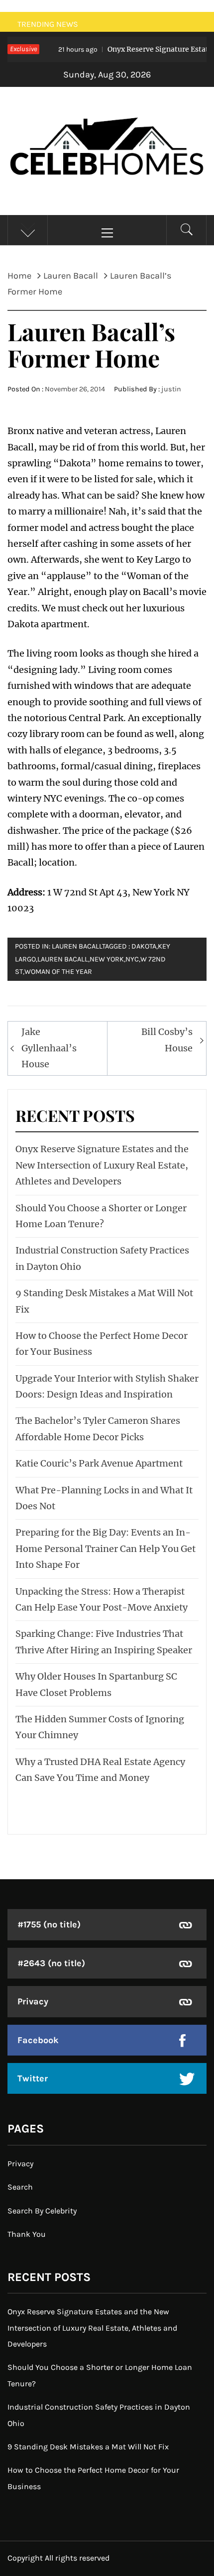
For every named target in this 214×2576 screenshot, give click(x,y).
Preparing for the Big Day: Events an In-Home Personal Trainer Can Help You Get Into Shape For (106, 1548)
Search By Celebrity (42, 2211)
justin (171, 389)
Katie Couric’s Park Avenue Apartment (99, 1463)
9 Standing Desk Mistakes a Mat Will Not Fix (88, 2447)
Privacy (33, 2001)
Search (20, 2187)
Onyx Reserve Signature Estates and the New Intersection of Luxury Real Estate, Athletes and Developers (102, 1165)
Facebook (38, 2040)
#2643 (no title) (51, 1963)
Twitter (33, 2078)
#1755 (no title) (49, 1924)
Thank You (27, 2234)
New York (107, 959)
